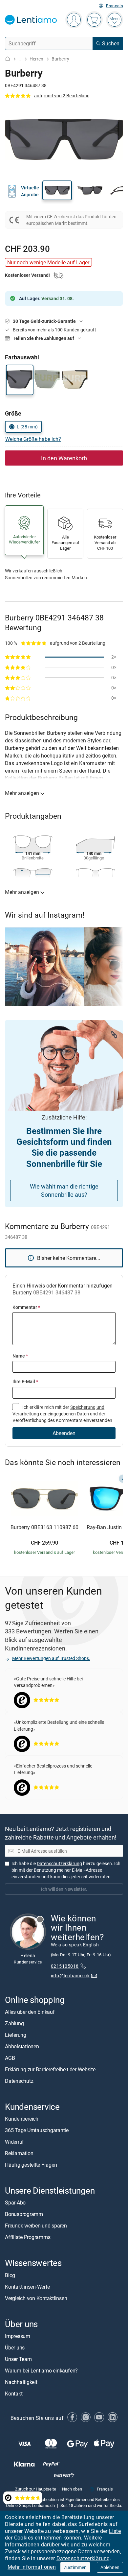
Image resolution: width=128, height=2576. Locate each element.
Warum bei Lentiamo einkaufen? (41, 2370)
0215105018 (65, 1966)
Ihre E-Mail (25, 1381)
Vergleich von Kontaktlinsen (36, 2298)
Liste (115, 2531)
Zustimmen (75, 2567)
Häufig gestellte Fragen (31, 2165)
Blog (10, 2275)
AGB (10, 2058)
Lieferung (16, 2035)
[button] (57, 190)
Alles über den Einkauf (30, 2012)
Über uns (15, 2347)
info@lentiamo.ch (70, 1975)
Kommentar (26, 1307)
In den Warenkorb (64, 458)
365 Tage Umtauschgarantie (37, 2130)
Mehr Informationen (32, 2567)
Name (20, 1356)
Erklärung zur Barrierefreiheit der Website (50, 2069)
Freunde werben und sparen (36, 2226)
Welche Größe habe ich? (33, 439)
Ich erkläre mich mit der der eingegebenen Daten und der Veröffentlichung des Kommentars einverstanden (62, 1414)
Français (115, 6)
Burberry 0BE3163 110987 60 (44, 1528)
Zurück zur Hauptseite (36, 2489)
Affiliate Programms (28, 2237)
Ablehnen (110, 2567)
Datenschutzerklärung (83, 2558)
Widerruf (14, 2142)
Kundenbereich (22, 2119)
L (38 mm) (27, 427)
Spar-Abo (15, 2203)
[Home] (8, 59)
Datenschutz (19, 2081)
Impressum (18, 2336)
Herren (36, 59)
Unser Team (18, 2359)
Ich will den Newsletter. (64, 1889)
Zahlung (14, 2023)
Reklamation (19, 2153)
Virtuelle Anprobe (30, 191)
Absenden (64, 1433)
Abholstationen (22, 2046)
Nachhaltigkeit (21, 2382)
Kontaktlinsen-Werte (27, 2286)
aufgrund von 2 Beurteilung (62, 96)
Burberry (60, 59)
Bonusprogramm (24, 2214)
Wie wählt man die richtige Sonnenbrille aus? (64, 1190)
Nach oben (72, 2489)
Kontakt (14, 2393)
